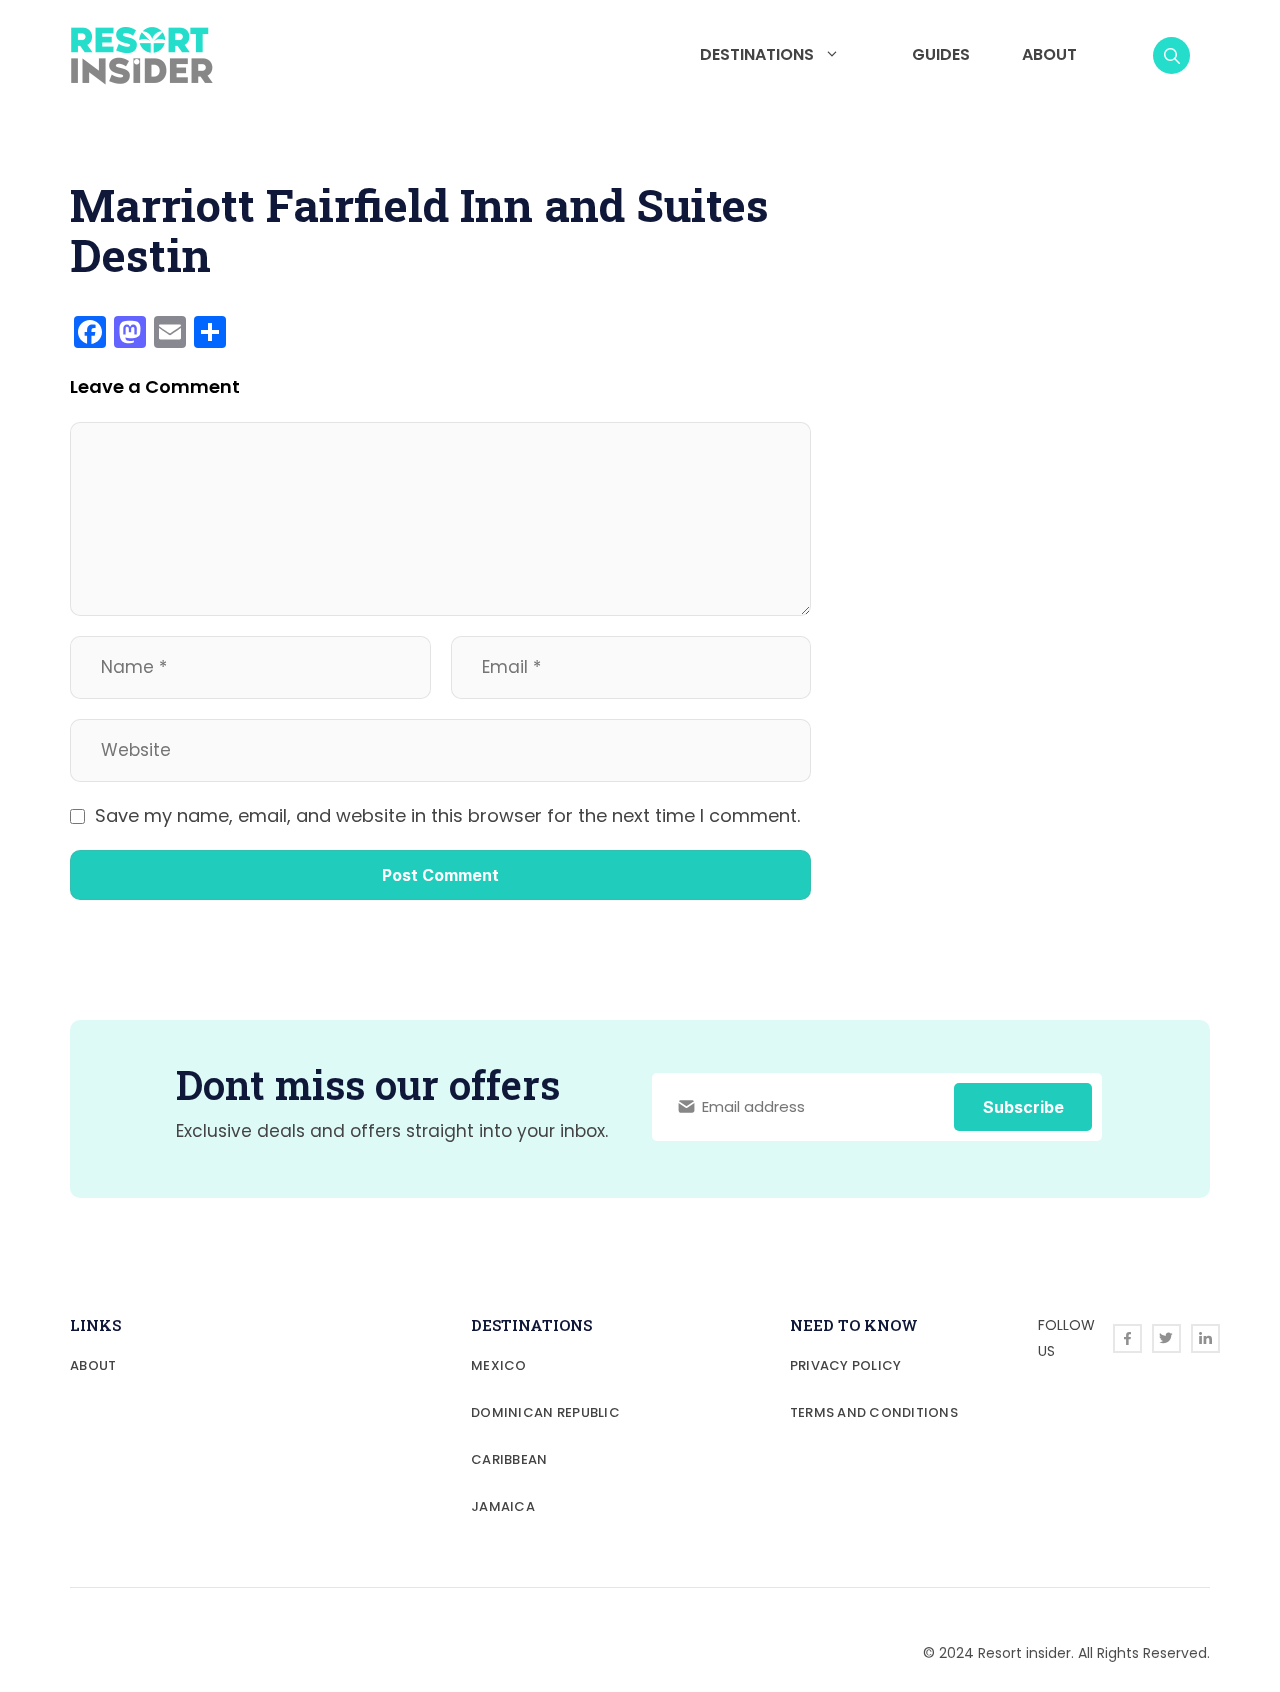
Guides (941, 54)
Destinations (757, 54)
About (1049, 54)
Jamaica (503, 1506)
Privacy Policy (846, 1365)
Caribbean (509, 1459)
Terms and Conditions (874, 1412)
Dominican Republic (545, 1412)
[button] (1171, 55)
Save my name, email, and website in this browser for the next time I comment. (447, 815)
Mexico (499, 1365)
